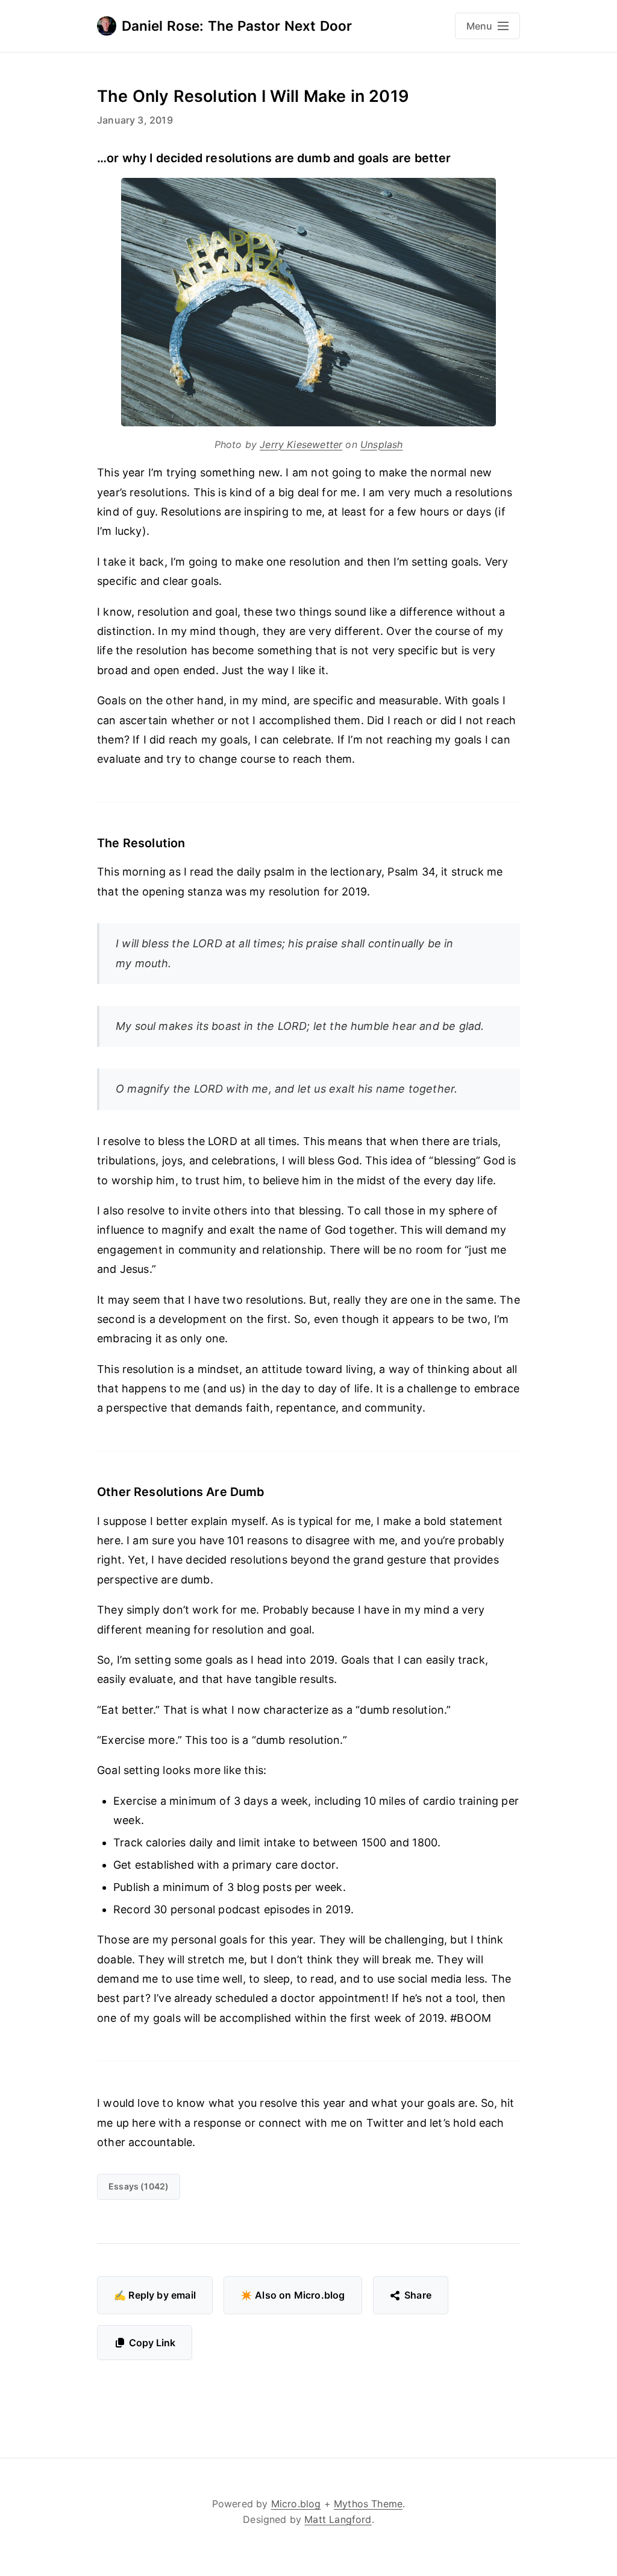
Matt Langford (338, 2519)
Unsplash (381, 444)
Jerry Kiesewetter (301, 444)
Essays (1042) (139, 2186)
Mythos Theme (368, 2504)
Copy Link (152, 2343)
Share (418, 2295)
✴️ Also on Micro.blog (293, 2295)
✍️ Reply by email (155, 2295)
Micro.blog (296, 2504)
